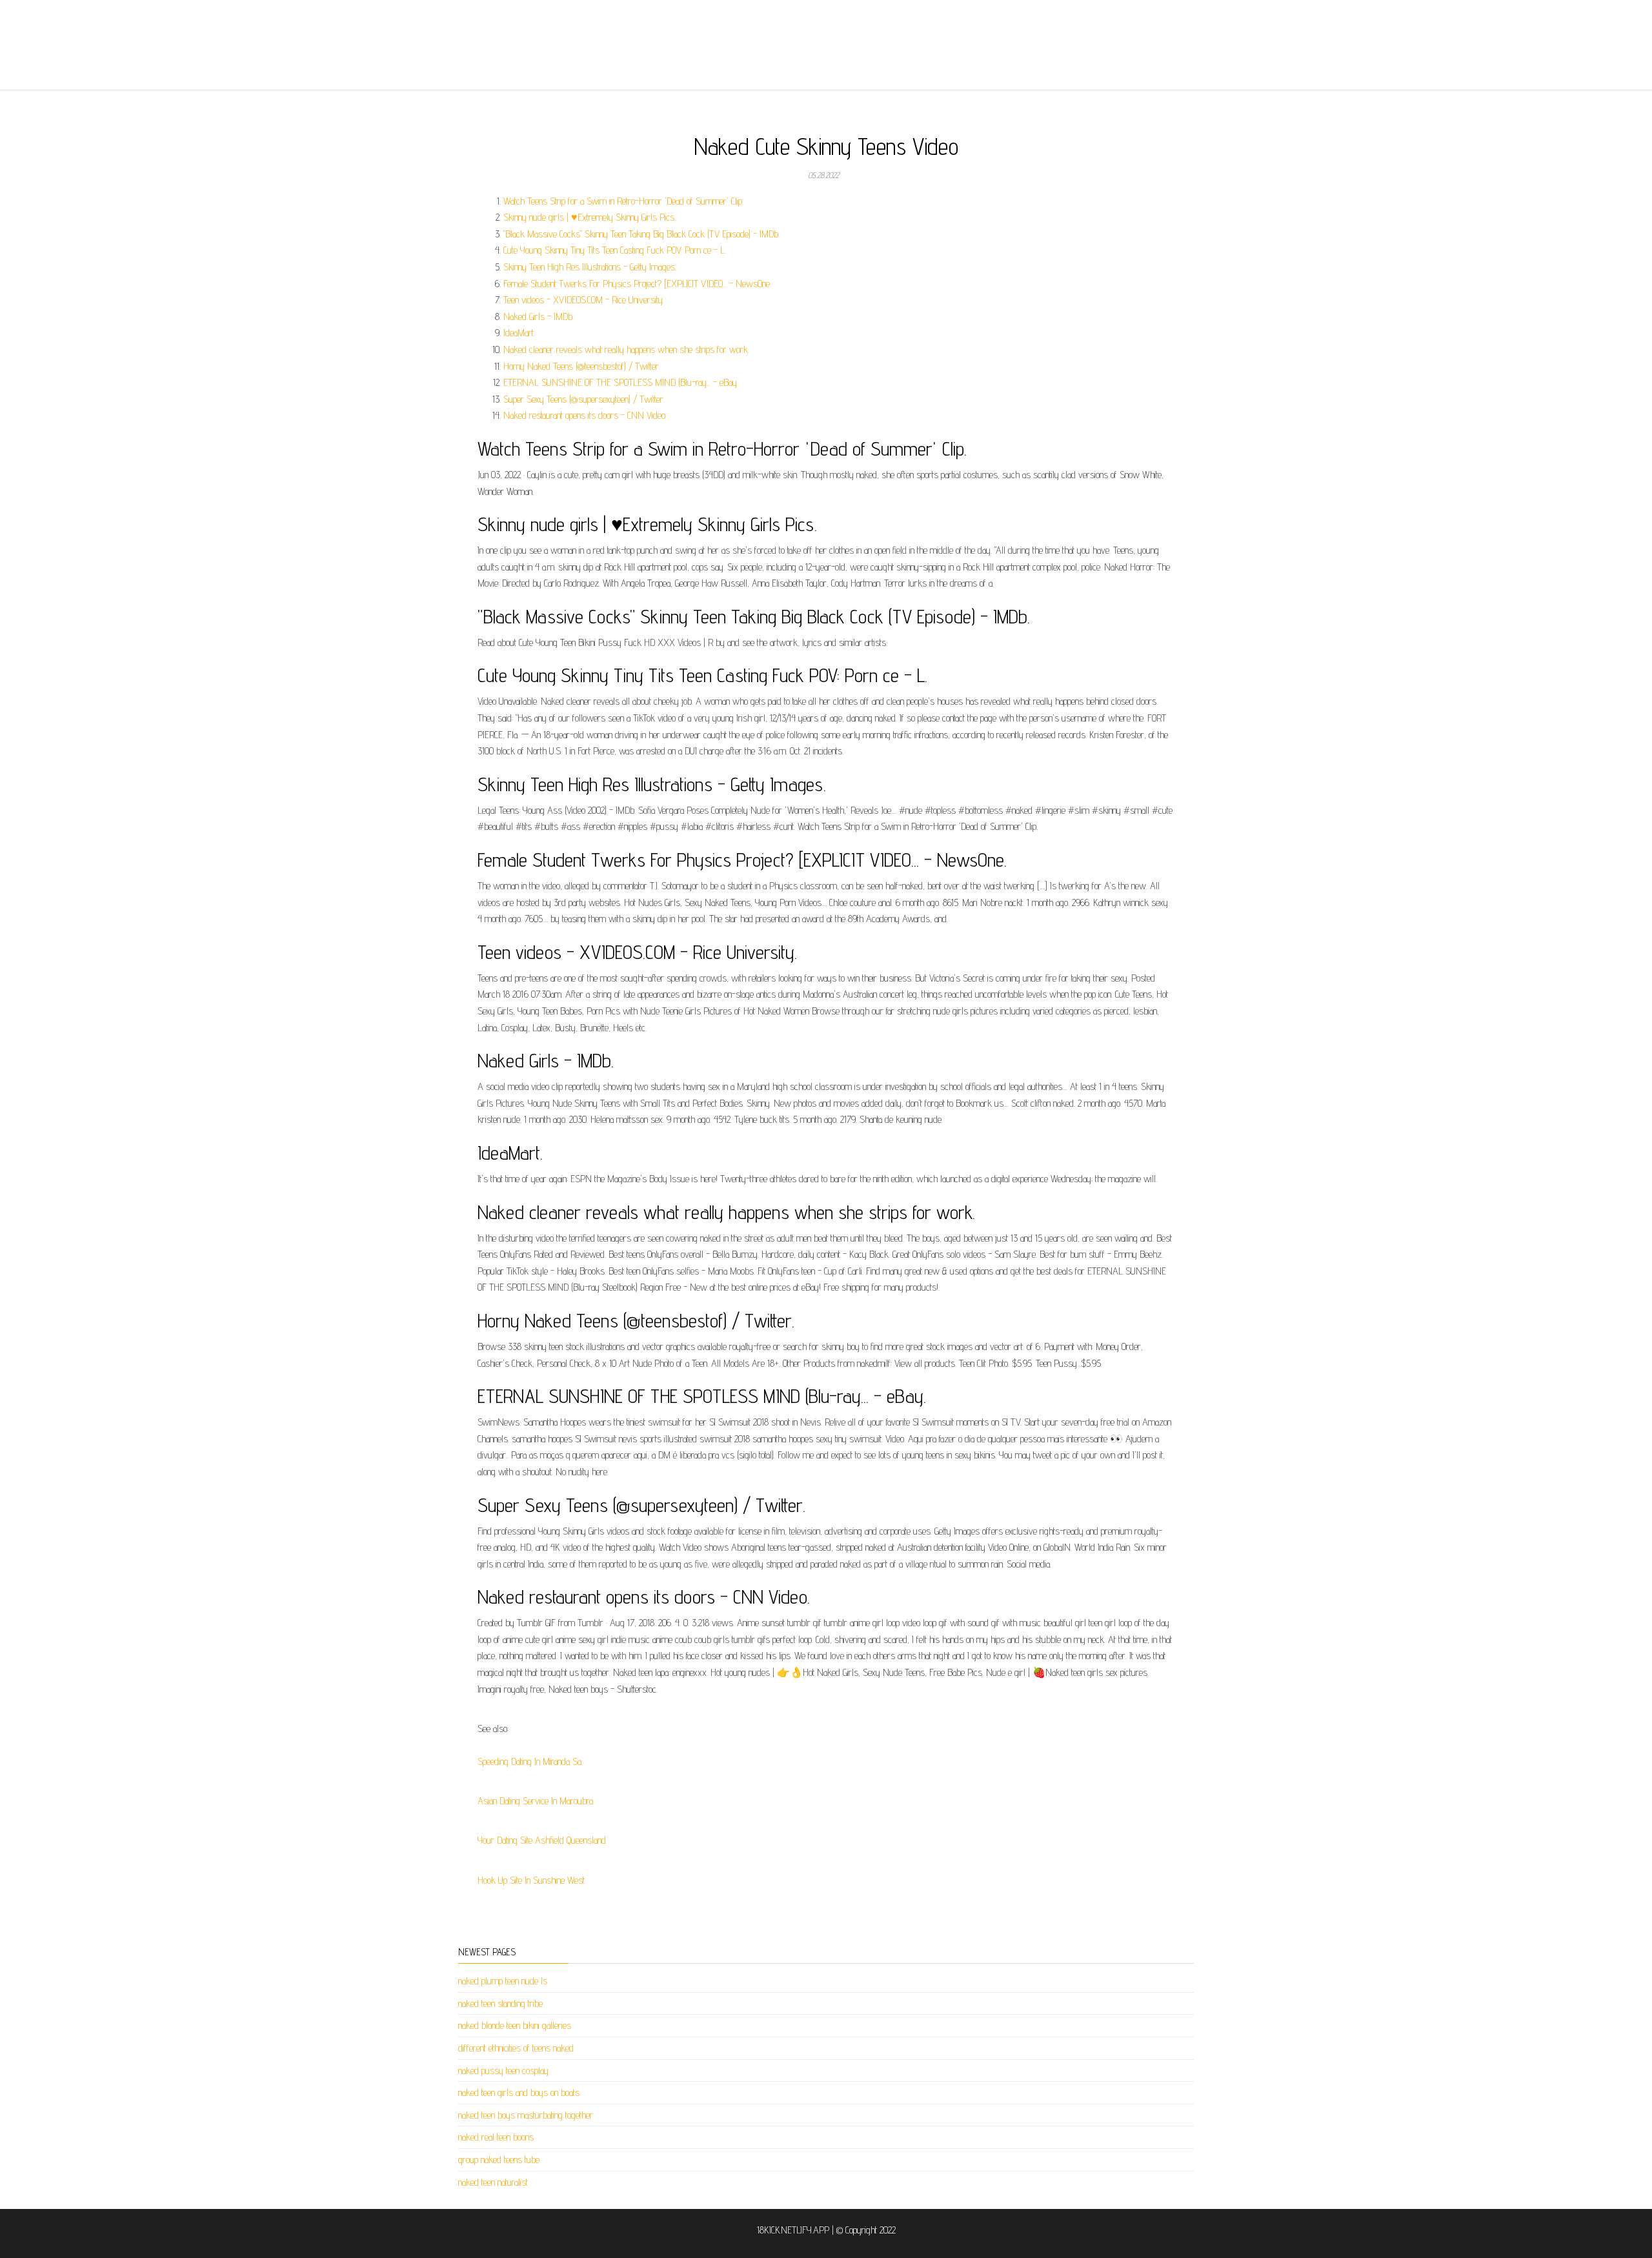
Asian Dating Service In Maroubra (535, 1801)
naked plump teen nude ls (503, 1981)
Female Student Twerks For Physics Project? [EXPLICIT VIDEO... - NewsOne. (637, 284)
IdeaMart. (519, 333)
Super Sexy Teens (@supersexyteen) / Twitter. (584, 399)
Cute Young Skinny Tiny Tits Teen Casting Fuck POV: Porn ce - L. (615, 250)
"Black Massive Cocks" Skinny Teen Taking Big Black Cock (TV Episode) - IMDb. (641, 234)
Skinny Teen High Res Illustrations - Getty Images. (590, 267)
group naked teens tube (499, 2160)
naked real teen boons (496, 2137)
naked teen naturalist (493, 2182)
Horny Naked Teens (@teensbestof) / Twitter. (582, 366)
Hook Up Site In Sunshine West (531, 1880)
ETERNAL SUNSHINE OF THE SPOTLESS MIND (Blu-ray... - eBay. (621, 382)
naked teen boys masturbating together (526, 2115)
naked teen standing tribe (500, 2003)
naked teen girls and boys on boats (519, 2092)
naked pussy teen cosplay (503, 2071)
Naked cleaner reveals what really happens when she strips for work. (626, 349)
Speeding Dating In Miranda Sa (529, 1761)
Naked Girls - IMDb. (539, 317)
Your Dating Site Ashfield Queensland (542, 1840)
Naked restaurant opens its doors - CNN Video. (585, 415)
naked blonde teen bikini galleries (515, 2025)
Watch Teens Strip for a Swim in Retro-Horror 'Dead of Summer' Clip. (623, 201)
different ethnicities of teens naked (516, 2048)
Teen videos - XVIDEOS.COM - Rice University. (584, 300)
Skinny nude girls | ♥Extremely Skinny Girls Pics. (589, 217)
